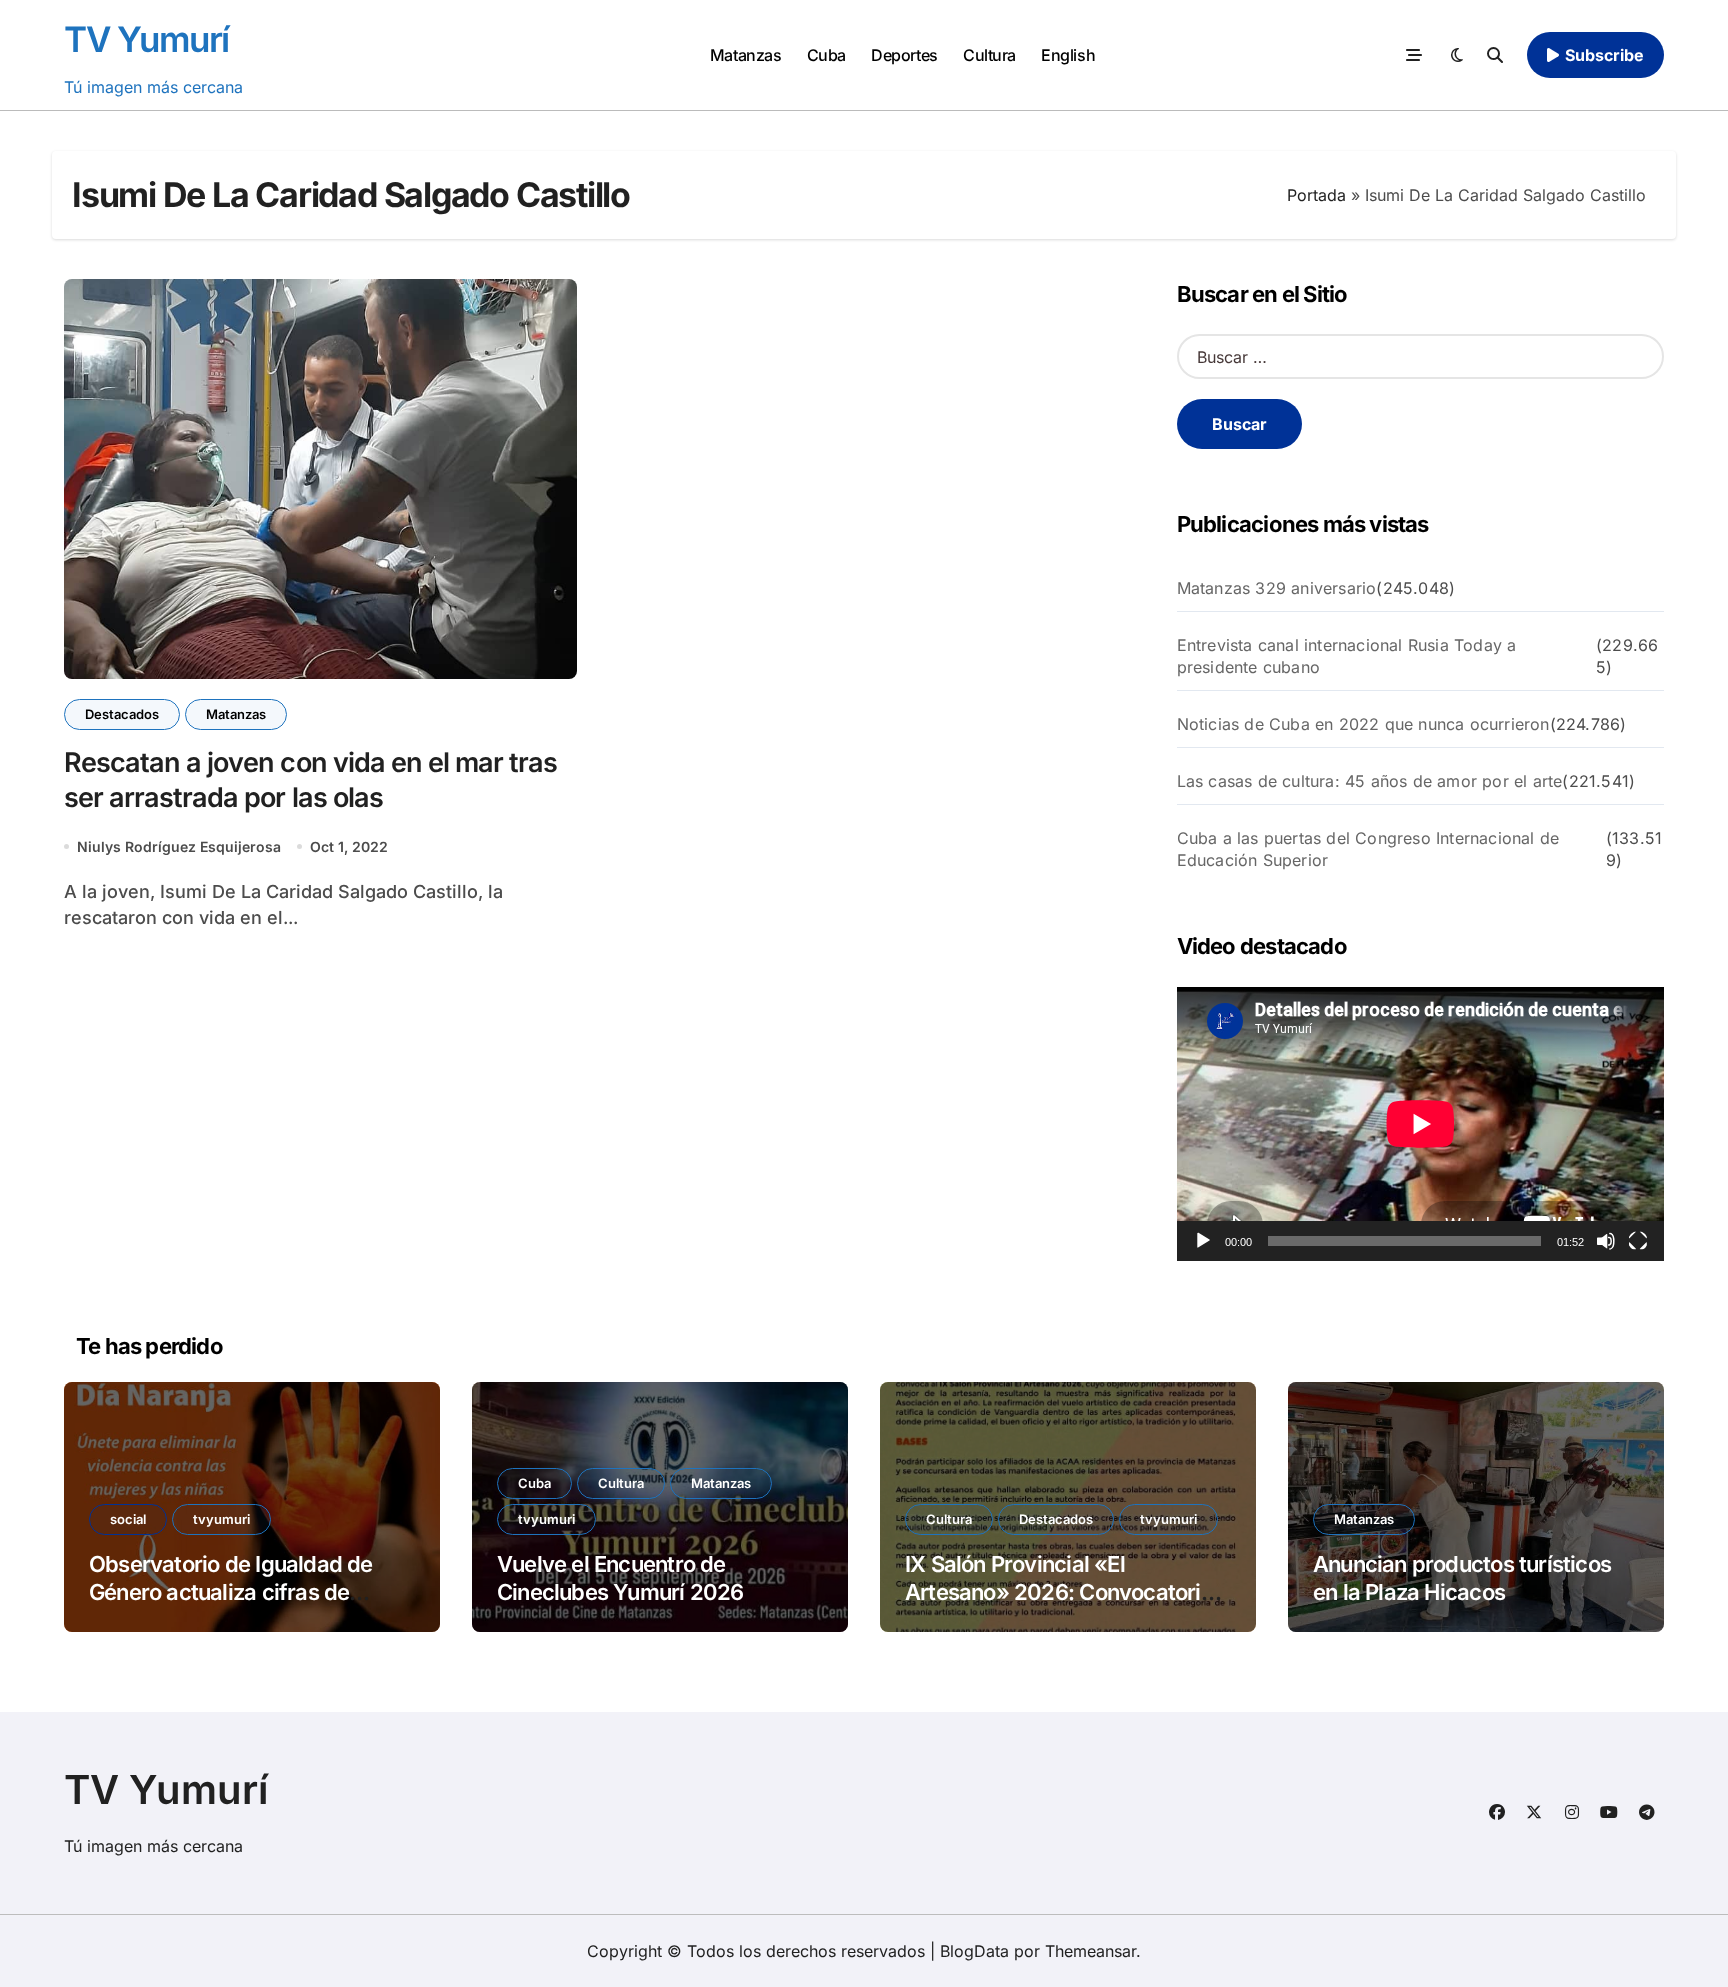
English (1068, 55)
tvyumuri (221, 1519)
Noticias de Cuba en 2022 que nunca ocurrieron (1363, 724)
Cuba (826, 55)
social (128, 1519)
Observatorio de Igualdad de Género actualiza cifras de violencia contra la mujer (231, 1592)
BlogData (974, 1951)
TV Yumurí (146, 39)
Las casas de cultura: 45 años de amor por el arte (1370, 781)
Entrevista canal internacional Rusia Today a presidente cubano (1347, 656)
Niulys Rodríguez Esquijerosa (179, 846)
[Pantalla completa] (1638, 1241)
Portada (1316, 195)
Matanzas (745, 55)
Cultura (989, 55)
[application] (1420, 1124)
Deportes (904, 55)
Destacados (122, 714)
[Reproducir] (1203, 1241)
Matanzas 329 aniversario (1277, 588)
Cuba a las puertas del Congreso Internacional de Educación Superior (1368, 849)
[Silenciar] (1606, 1241)
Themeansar (1090, 1951)
